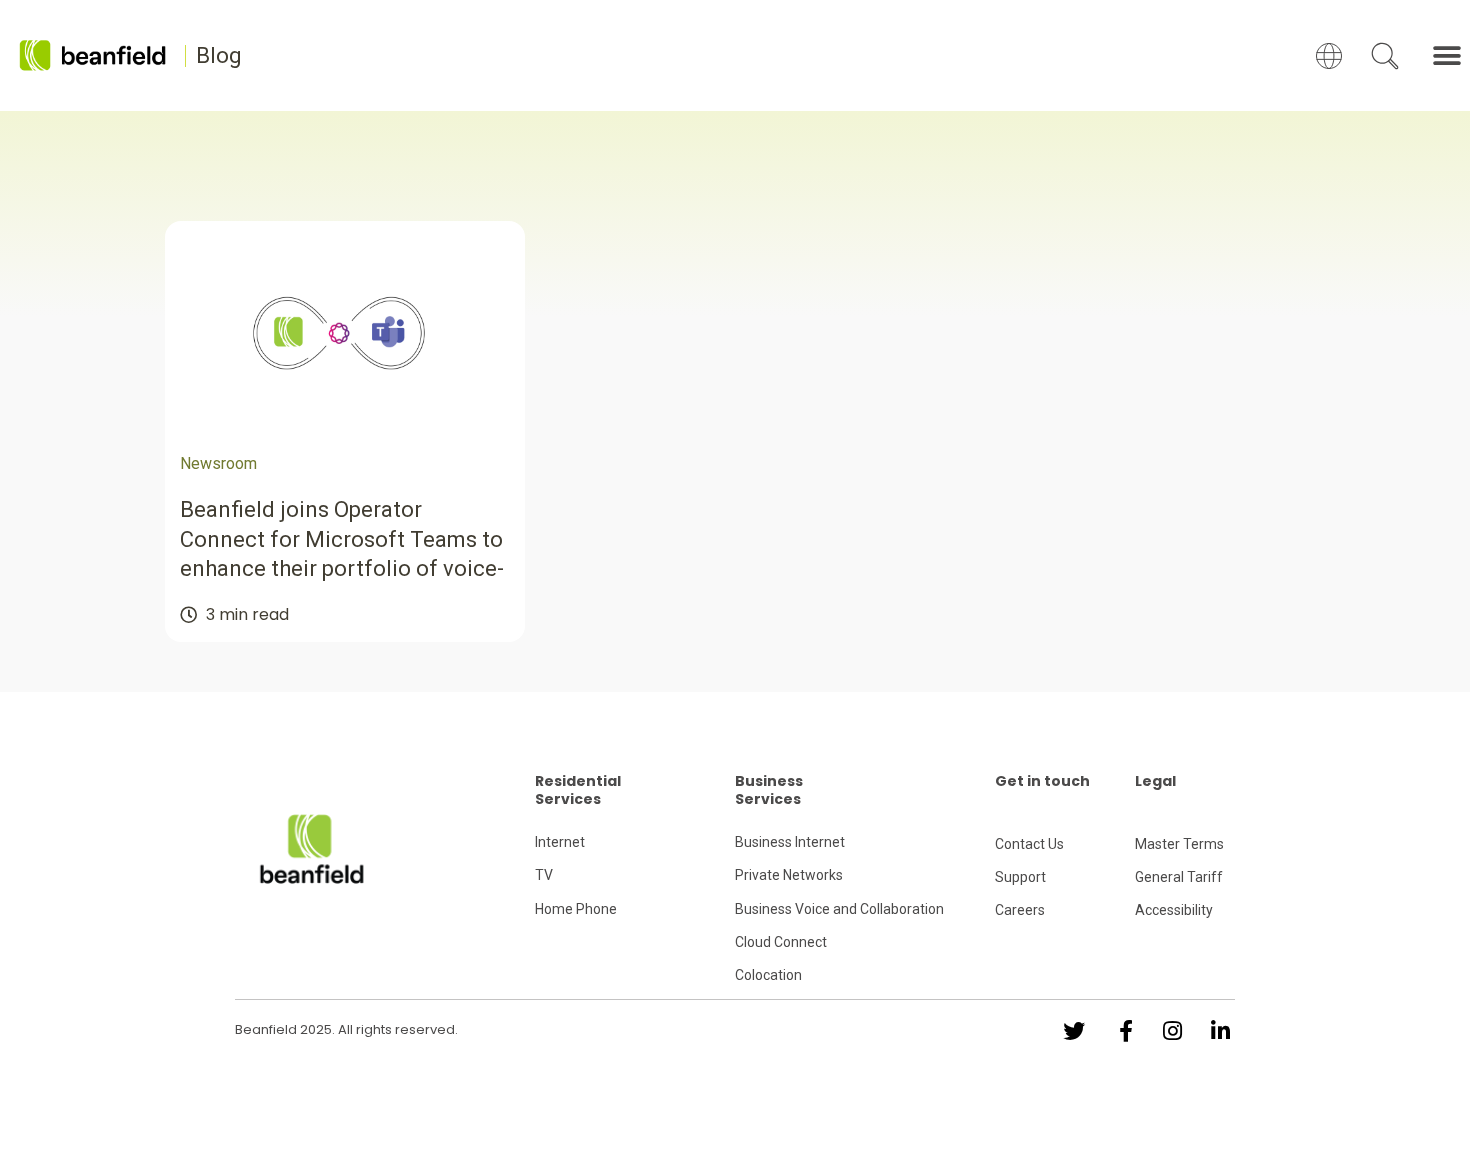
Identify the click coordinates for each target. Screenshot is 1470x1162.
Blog (219, 55)
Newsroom (218, 463)
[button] (1447, 55)
